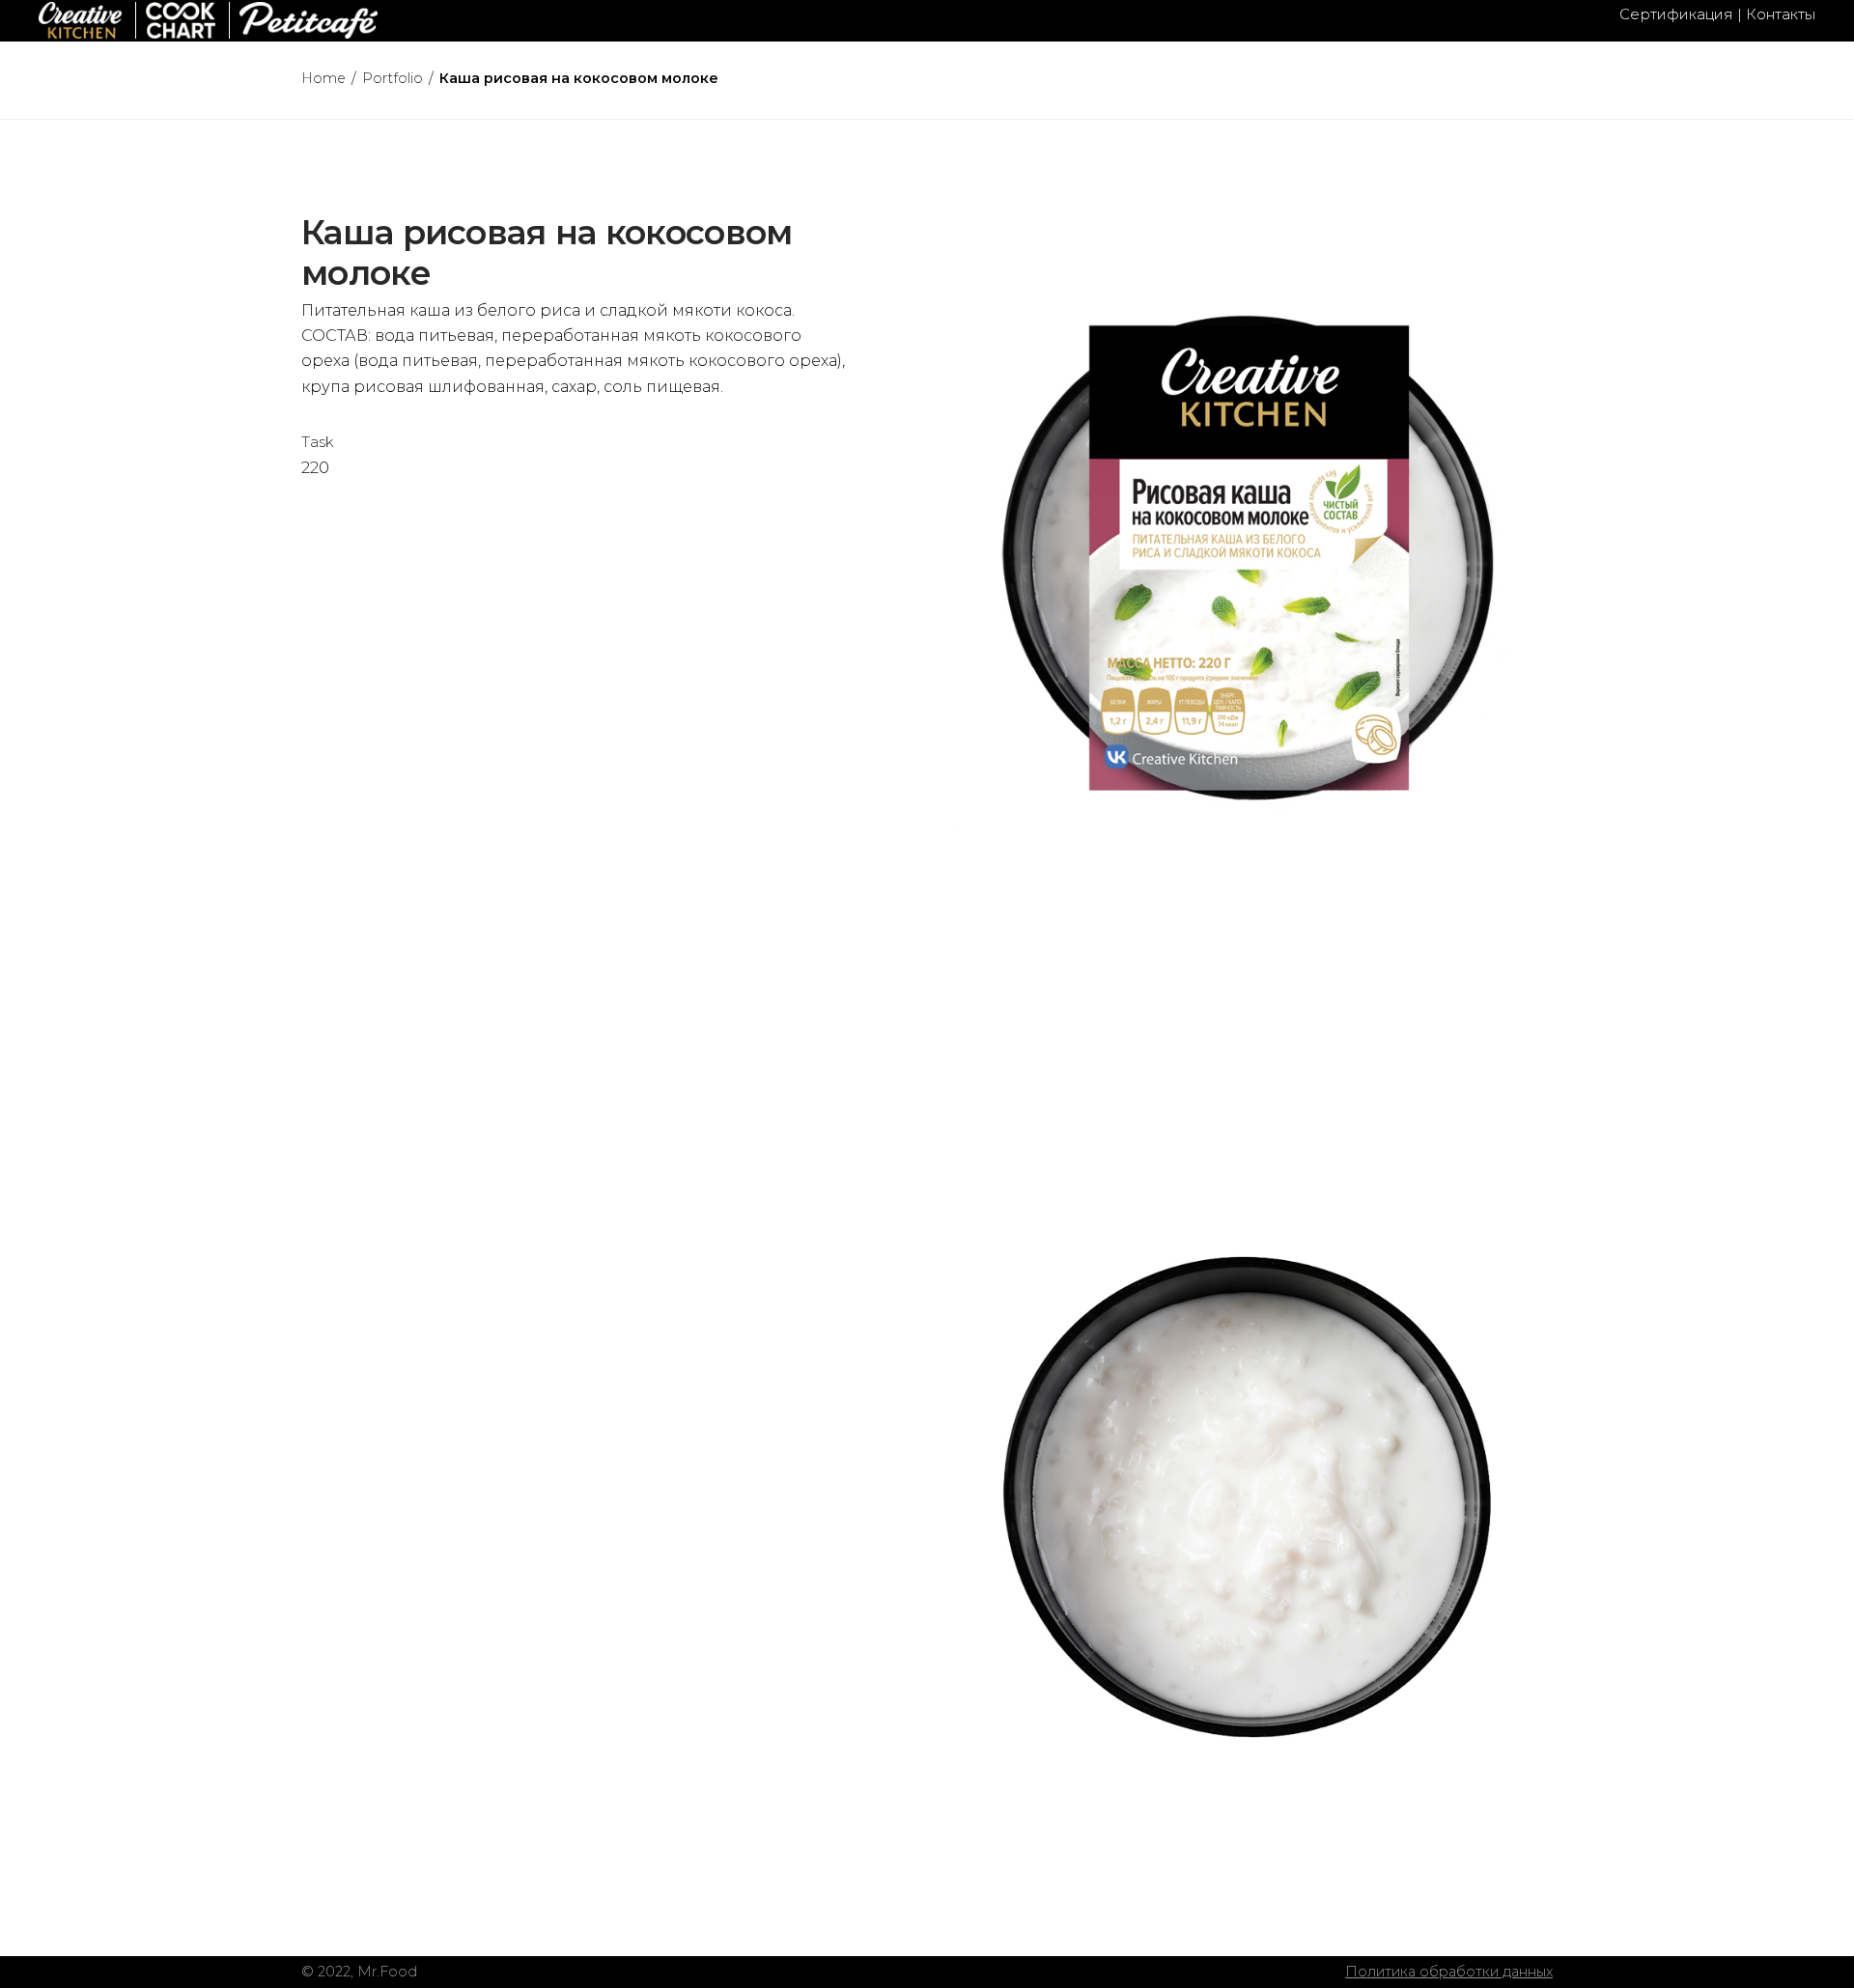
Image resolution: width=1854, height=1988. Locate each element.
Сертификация (1676, 14)
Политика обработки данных (1449, 1972)
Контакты (1781, 14)
